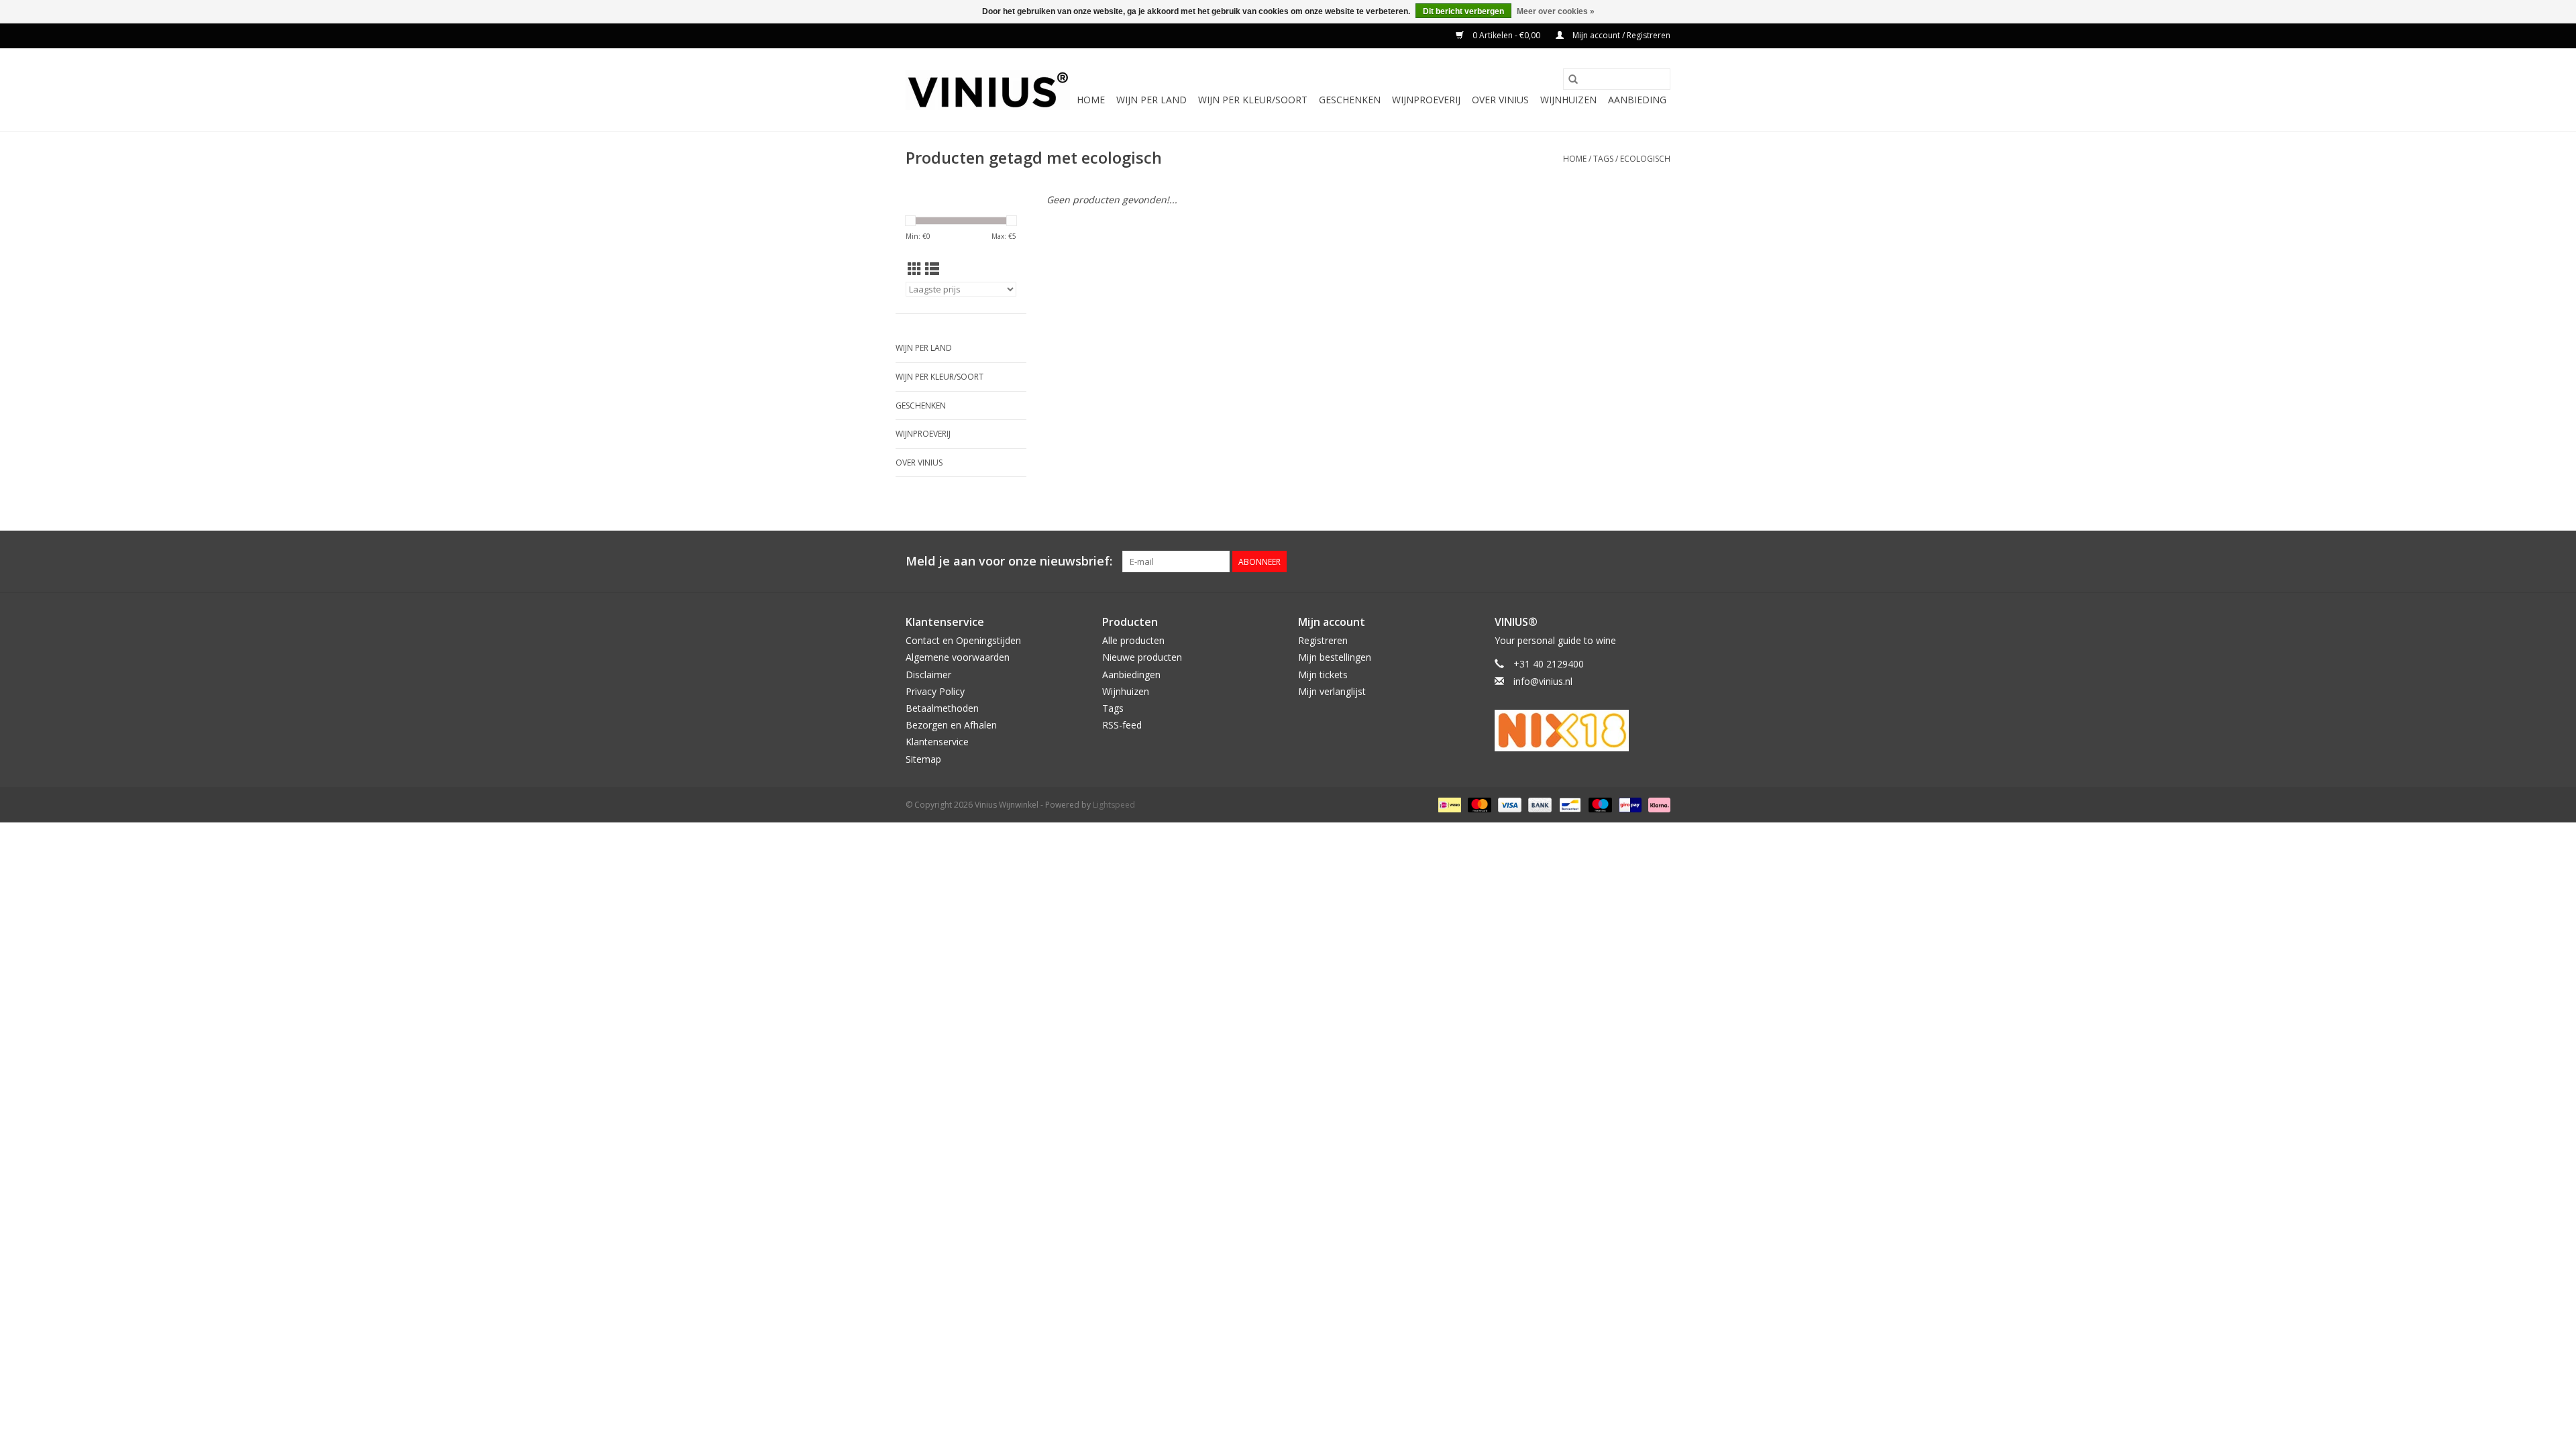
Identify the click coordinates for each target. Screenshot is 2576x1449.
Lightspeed (1114, 805)
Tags (1603, 159)
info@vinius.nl (1543, 681)
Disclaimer (928, 675)
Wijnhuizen (1568, 100)
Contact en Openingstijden (963, 640)
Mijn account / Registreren (1620, 35)
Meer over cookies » (1556, 11)
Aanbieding (1637, 100)
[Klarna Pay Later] (1657, 804)
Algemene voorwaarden (958, 657)
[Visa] (1508, 804)
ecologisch (1645, 159)
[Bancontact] (1568, 804)
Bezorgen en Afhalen (951, 725)
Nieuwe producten (1142, 657)
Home (1091, 100)
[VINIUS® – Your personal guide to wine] (988, 90)
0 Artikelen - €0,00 (1506, 35)
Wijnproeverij (1426, 100)
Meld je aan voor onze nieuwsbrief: (1009, 561)
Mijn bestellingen (1335, 657)
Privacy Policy (935, 691)
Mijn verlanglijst (1332, 691)
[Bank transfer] (1539, 804)
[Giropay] (1629, 804)
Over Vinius (1500, 100)
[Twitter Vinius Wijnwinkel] (1635, 561)
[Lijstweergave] (932, 269)
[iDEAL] (1448, 804)
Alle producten (1133, 640)
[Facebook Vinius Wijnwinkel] (1611, 561)
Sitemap (923, 759)
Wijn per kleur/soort (1253, 100)
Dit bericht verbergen (1463, 11)
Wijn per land (1151, 100)
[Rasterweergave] (915, 269)
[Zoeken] (1573, 79)
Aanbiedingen (1131, 675)
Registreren (1323, 640)
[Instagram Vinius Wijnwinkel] (1660, 561)
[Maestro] (1599, 804)
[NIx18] (1583, 731)
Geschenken (1350, 100)
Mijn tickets (1323, 675)
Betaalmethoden (942, 708)
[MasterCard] (1478, 804)
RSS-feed (1122, 725)
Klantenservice (937, 742)
